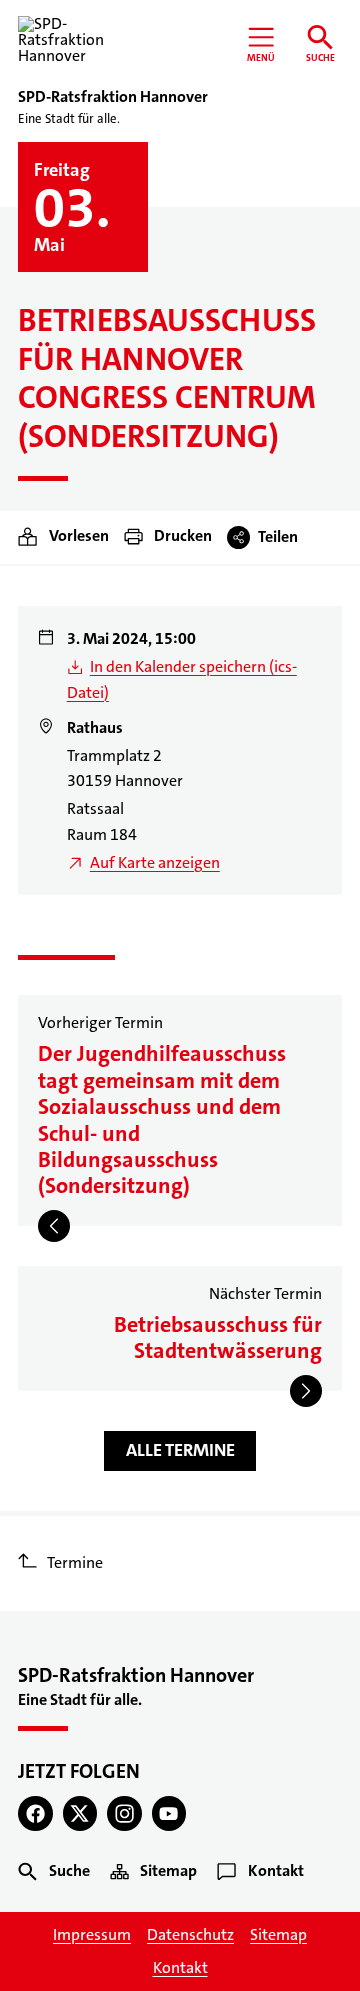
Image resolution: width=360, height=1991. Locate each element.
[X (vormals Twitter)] (80, 1813)
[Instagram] (124, 1813)
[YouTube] (169, 1813)
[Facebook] (35, 1813)
